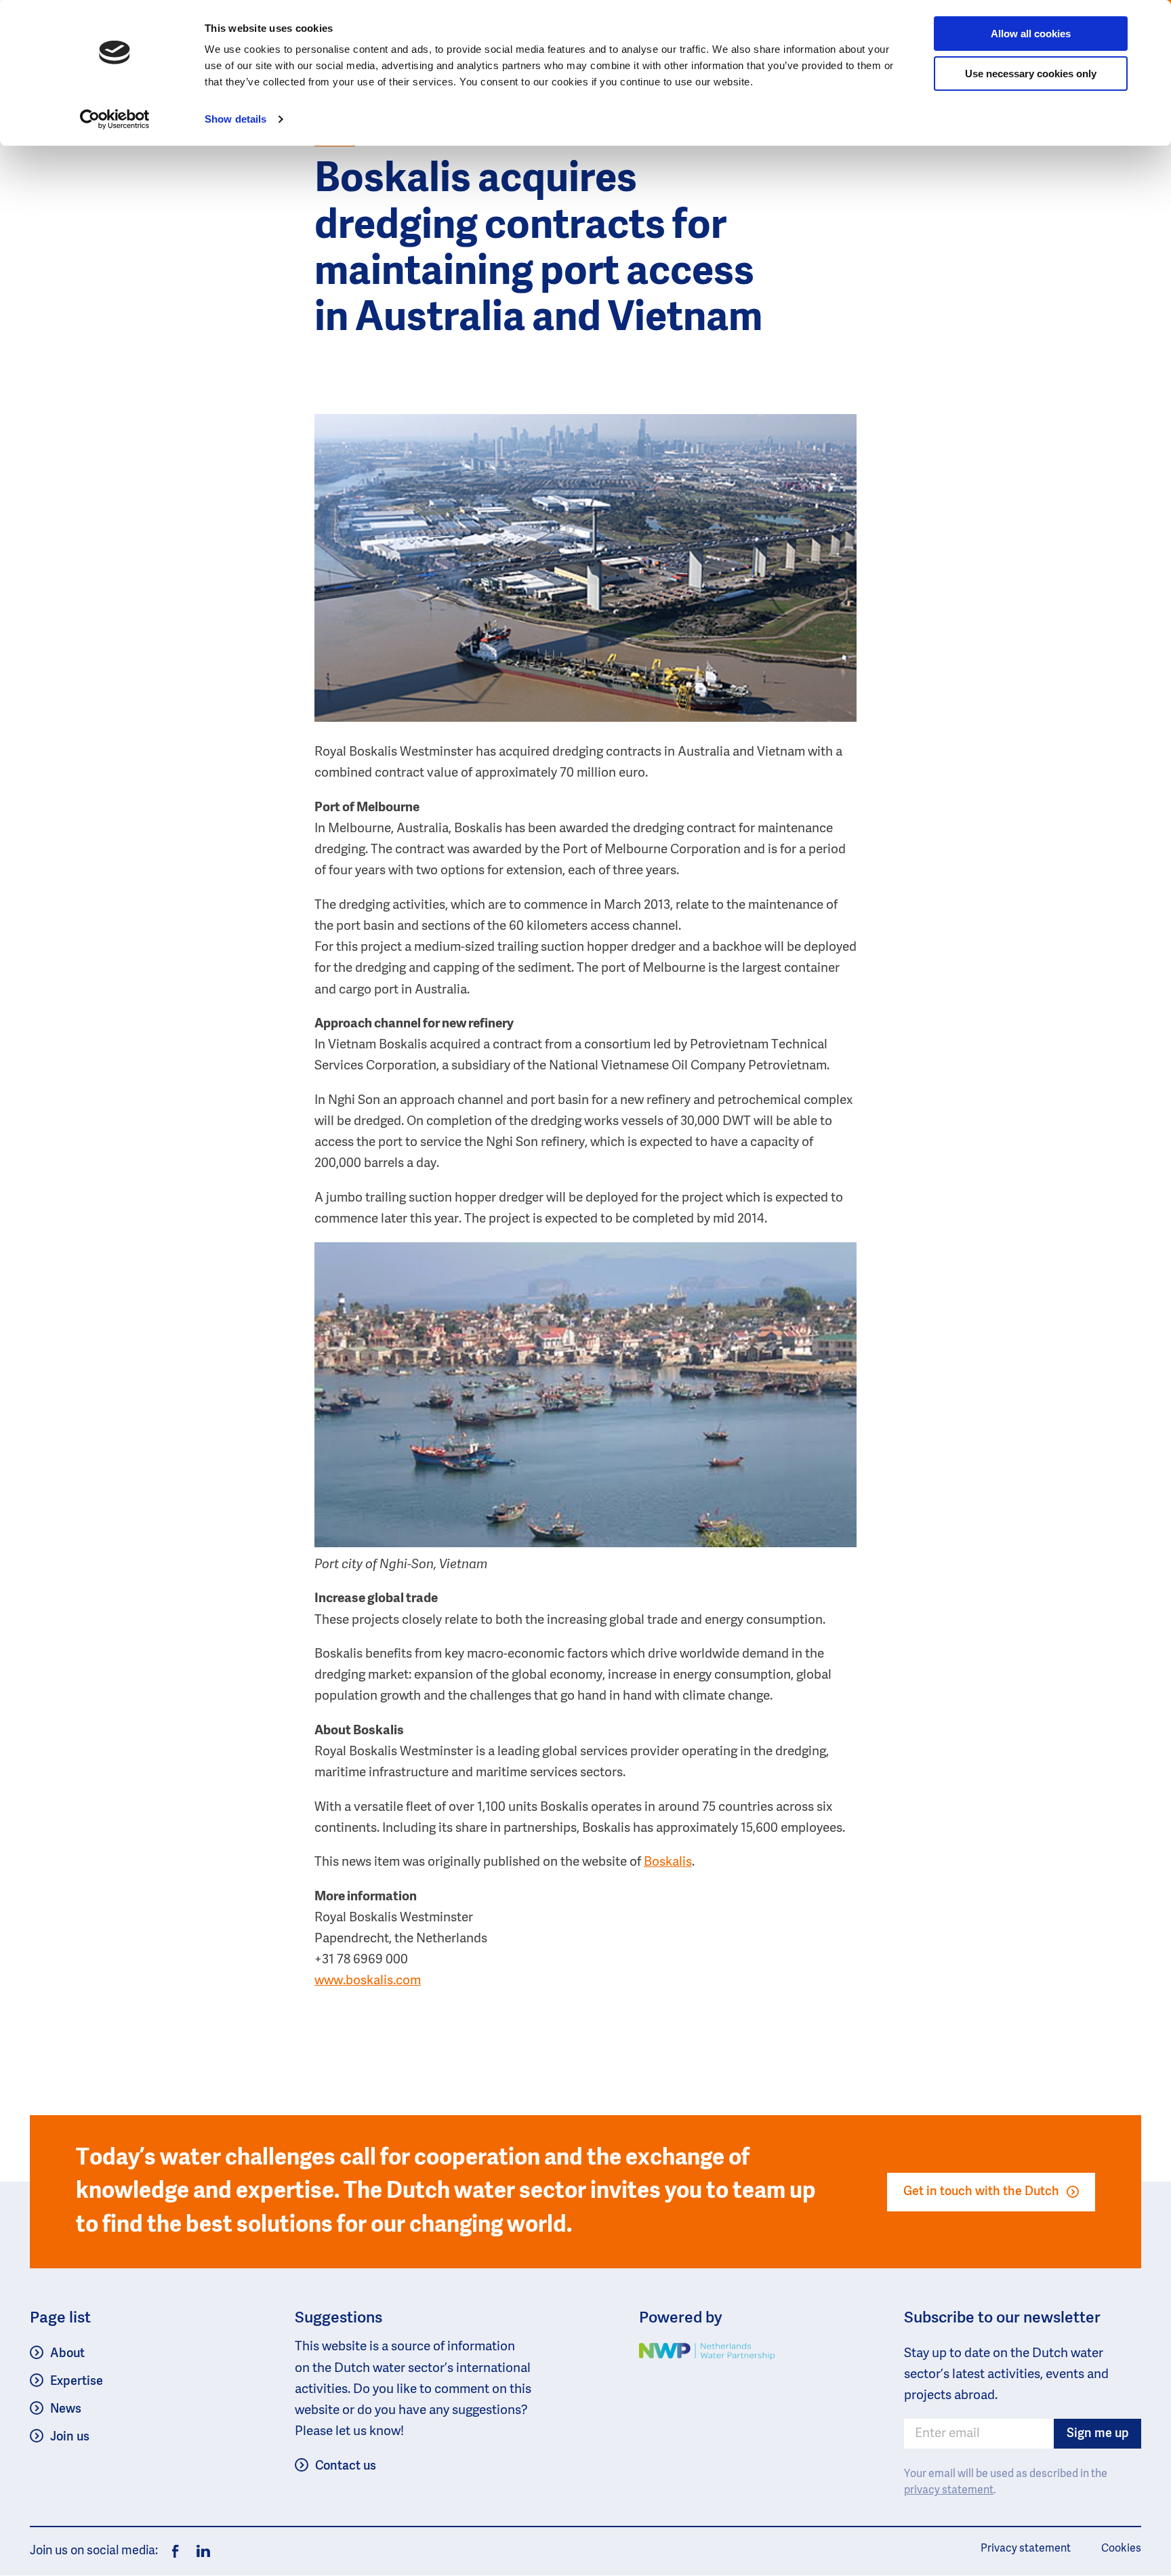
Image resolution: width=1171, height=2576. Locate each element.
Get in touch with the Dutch (981, 2192)
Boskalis (668, 1862)
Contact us (346, 2466)
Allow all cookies (1031, 34)
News (66, 2409)
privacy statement (949, 2491)
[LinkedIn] (200, 2552)
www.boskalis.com (368, 1981)
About (67, 2354)
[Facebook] (176, 2552)
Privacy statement (1026, 2549)
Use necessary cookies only (1031, 74)
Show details (235, 119)
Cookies (1121, 2549)
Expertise (77, 2381)
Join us (70, 2437)
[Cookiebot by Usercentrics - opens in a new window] (115, 119)
